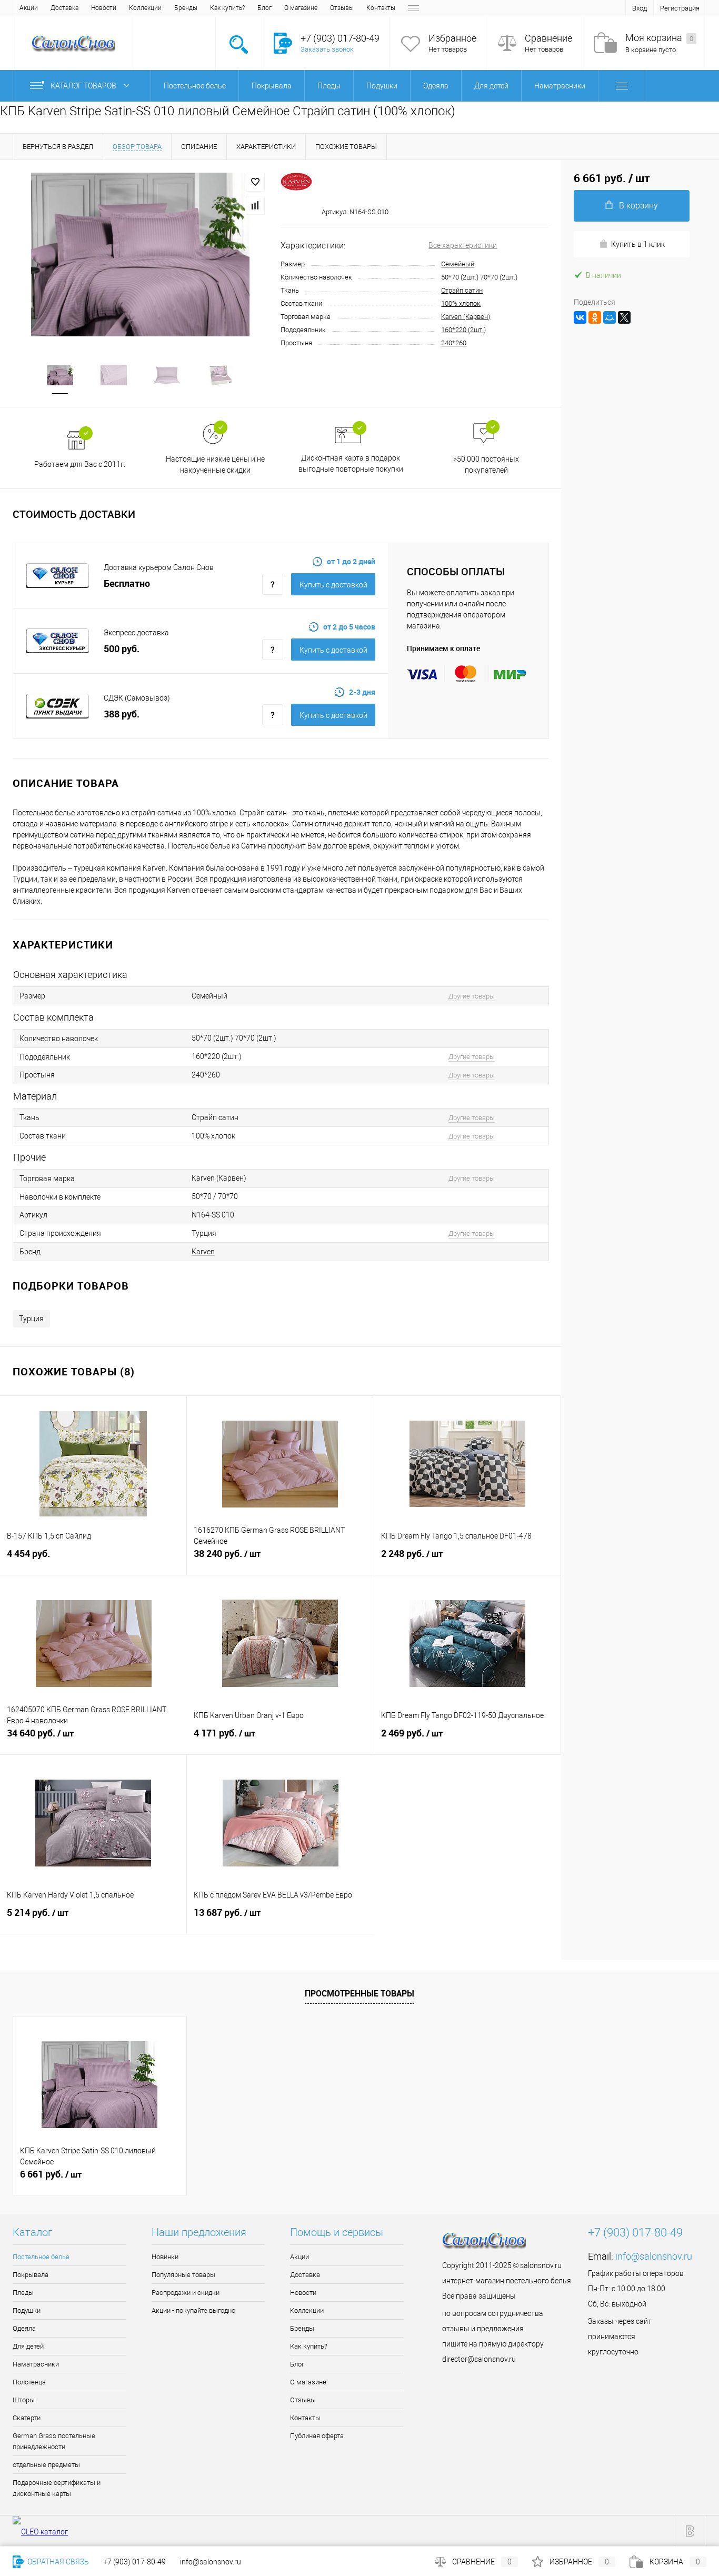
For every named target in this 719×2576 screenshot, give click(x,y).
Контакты (381, 8)
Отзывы (342, 8)
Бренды (186, 8)
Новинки (165, 2257)
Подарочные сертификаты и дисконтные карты (57, 2488)
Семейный (458, 264)
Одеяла (24, 2328)
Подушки (27, 2310)
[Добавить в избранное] (255, 182)
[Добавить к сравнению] (255, 205)
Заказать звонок (327, 49)
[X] (624, 317)
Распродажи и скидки (186, 2293)
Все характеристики (463, 245)
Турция (31, 1319)
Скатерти (27, 2418)
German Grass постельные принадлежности (54, 2441)
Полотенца (29, 2382)
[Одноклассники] (595, 317)
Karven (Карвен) (466, 317)
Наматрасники (36, 2364)
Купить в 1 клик (638, 244)
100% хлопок (461, 303)
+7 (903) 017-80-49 (134, 2562)
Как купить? (227, 8)
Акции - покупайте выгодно (193, 2310)
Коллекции (145, 8)
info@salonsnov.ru (654, 2256)
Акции (29, 8)
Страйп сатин (462, 290)
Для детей (28, 2346)
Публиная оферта (317, 2436)
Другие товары (472, 996)
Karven (203, 1252)
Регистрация (680, 8)
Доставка (64, 8)
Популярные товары (183, 2275)
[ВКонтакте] (580, 317)
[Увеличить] (140, 254)
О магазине (301, 8)
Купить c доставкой (333, 585)
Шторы (24, 2400)
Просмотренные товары (359, 1993)
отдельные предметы (46, 2465)
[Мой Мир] (610, 317)
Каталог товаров (84, 86)
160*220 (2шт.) (463, 330)
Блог (264, 8)
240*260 (454, 343)
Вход (640, 8)
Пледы (23, 2293)
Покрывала (31, 2275)
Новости (104, 8)
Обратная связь (57, 2562)
